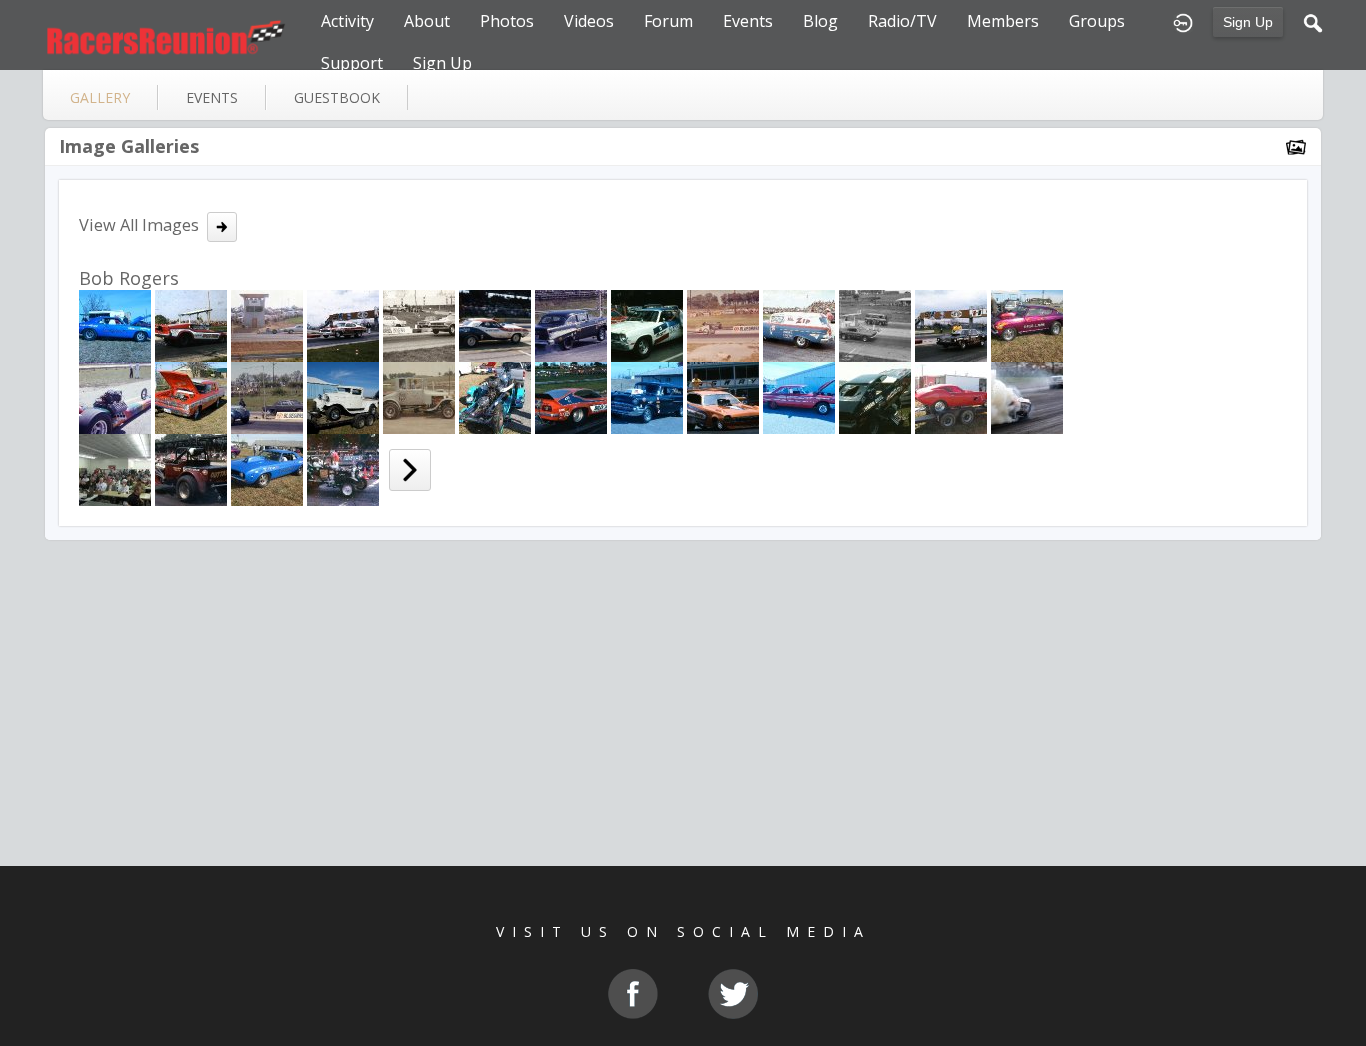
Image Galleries (129, 146)
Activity (347, 21)
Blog (820, 21)
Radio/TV (902, 21)
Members (1003, 21)
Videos (589, 21)
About (427, 21)
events (212, 97)
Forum (668, 21)
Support (352, 63)
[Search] (1313, 21)
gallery (100, 97)
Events (748, 21)
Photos (507, 21)
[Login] (1183, 21)
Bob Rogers (129, 278)
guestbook (337, 97)
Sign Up (1248, 22)
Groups (1097, 21)
